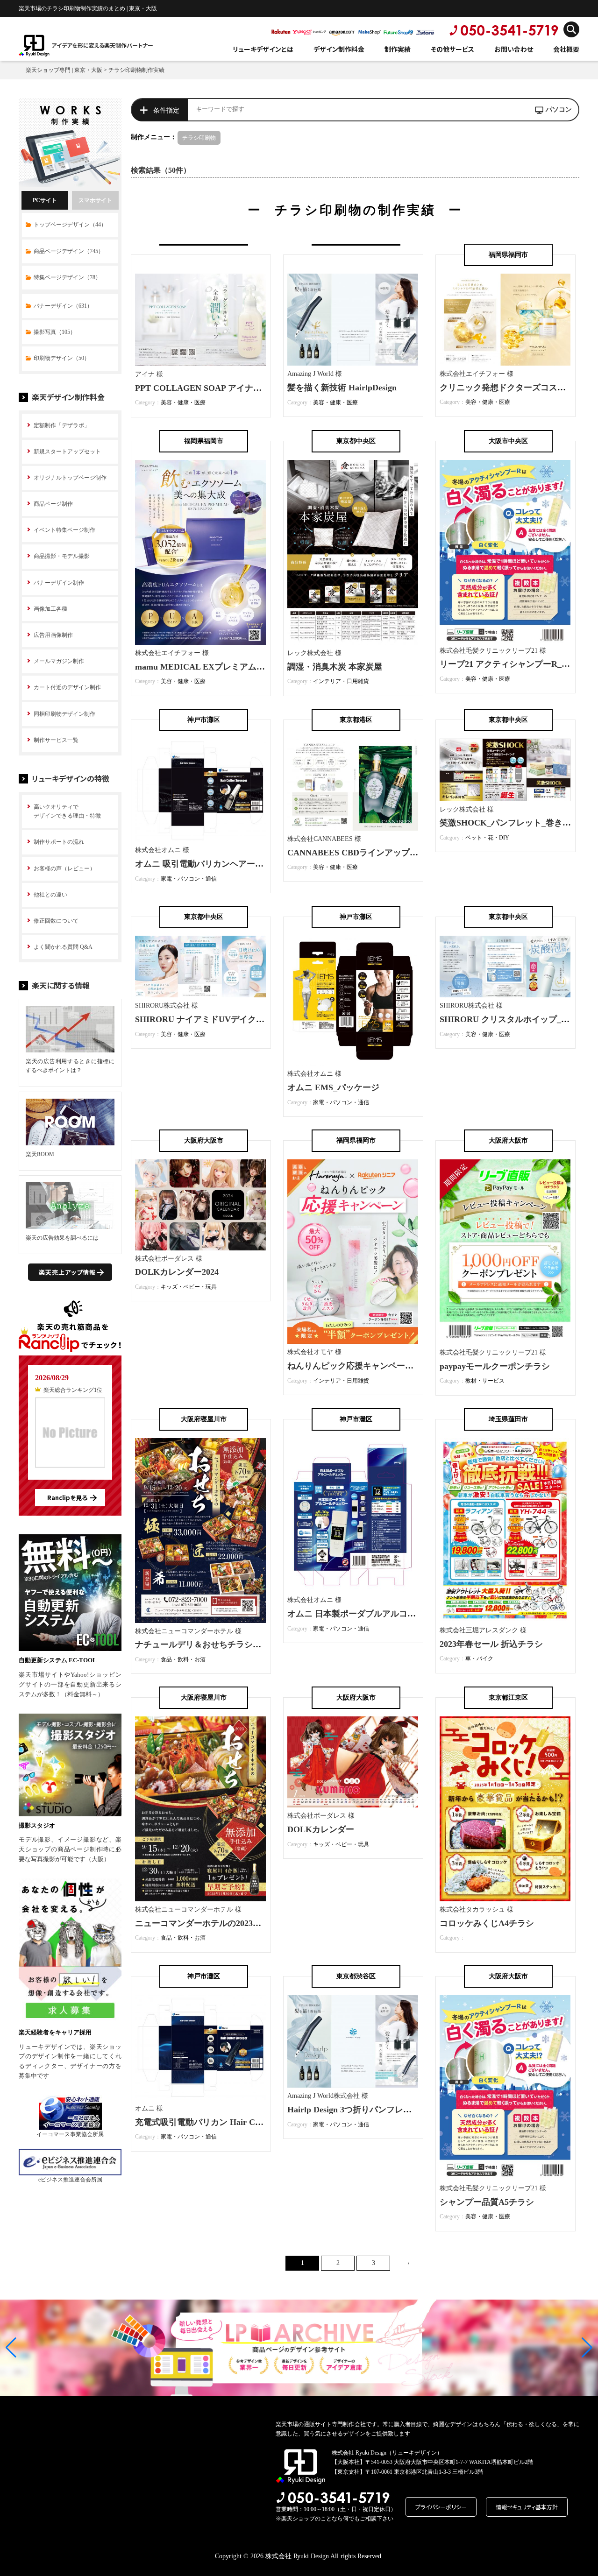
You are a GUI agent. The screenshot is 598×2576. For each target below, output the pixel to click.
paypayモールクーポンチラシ (495, 1366)
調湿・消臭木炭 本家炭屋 (335, 667)
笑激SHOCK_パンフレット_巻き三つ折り (518, 823)
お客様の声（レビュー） (64, 868)
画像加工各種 (50, 609)
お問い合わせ (514, 49)
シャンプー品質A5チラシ (487, 2202)
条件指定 (166, 110)
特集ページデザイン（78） (67, 277)
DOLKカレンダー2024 (177, 1272)
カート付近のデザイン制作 (67, 687)
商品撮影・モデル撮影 (62, 556)
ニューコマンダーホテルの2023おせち (206, 1923)
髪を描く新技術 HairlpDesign (342, 388)
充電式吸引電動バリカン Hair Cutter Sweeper (220, 2122)
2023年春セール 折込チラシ (491, 1644)
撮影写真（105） (55, 332)
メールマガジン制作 (59, 661)
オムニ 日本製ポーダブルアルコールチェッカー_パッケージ (400, 1614)
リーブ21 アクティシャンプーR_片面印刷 (517, 664)
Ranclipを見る (67, 1498)
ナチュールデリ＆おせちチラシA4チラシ (212, 1644)
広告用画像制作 (53, 635)
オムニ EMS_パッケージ (333, 1087)
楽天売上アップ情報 (67, 1272)
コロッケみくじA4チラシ (487, 1923)
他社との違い (50, 895)
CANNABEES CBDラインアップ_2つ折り (365, 853)
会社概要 (566, 49)
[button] (11, 2348)
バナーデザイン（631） (63, 306)
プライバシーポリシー (441, 2507)
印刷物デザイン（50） (62, 358)
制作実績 (398, 49)
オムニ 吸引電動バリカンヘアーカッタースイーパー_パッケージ (256, 864)
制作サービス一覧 (56, 740)
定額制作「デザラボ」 (62, 425)
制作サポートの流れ (59, 842)
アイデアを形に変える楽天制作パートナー (102, 45)
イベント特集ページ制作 (64, 530)
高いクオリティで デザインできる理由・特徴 (67, 811)
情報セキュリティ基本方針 (527, 2507)
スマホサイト (95, 200)
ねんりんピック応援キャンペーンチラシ (363, 1366)
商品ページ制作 (53, 504)
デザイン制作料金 (339, 49)
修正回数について (56, 921)
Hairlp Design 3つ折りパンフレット (354, 2110)
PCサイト (45, 200)
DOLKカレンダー (321, 1829)
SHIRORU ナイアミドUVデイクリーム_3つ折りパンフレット (250, 1019)
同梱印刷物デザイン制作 (64, 714)
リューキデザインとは (263, 49)
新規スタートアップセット (67, 452)
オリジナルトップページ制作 (70, 478)
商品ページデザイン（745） (69, 251)
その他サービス (452, 49)
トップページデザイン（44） (70, 225)
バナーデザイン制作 (59, 583)
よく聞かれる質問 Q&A (63, 947)
